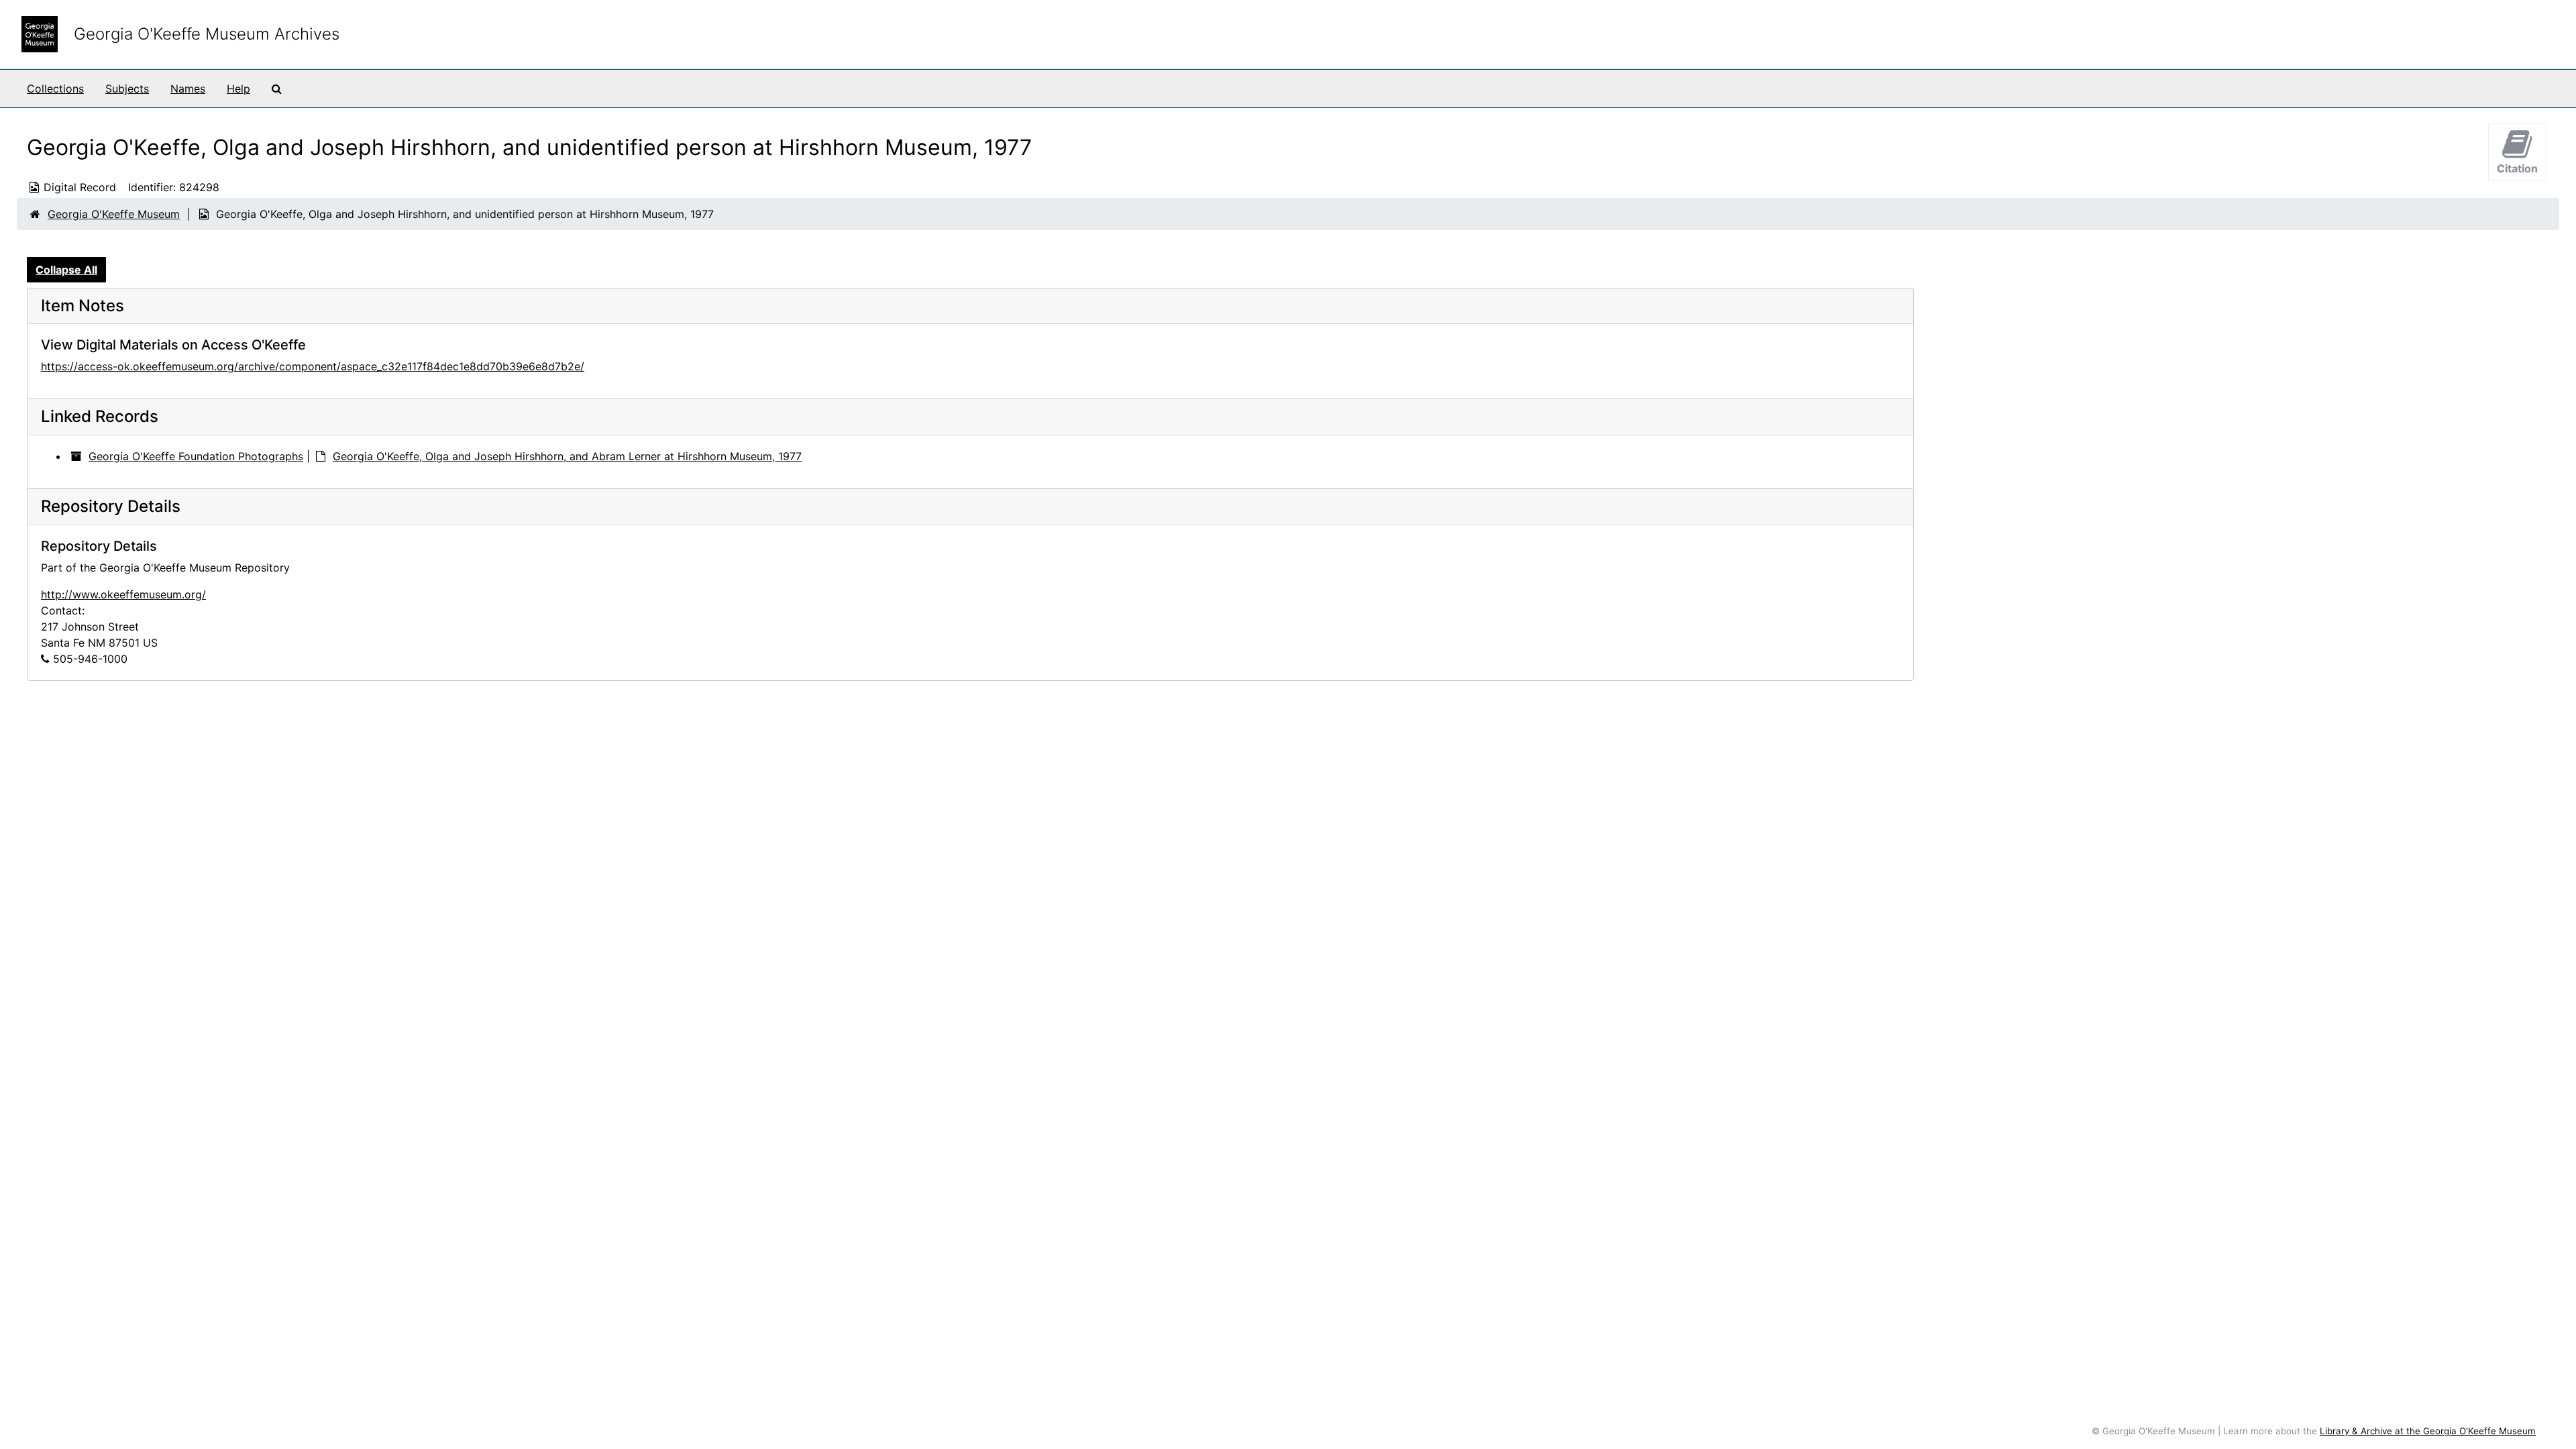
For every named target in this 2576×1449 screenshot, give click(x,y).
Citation (2517, 168)
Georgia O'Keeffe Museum (114, 214)
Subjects (127, 89)
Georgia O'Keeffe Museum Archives (207, 34)
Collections (55, 89)
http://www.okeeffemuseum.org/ (123, 594)
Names (188, 89)
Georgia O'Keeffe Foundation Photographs (196, 456)
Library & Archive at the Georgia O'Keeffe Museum (2428, 1431)
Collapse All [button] (66, 270)
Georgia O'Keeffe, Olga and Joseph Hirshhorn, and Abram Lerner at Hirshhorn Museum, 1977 (567, 456)
